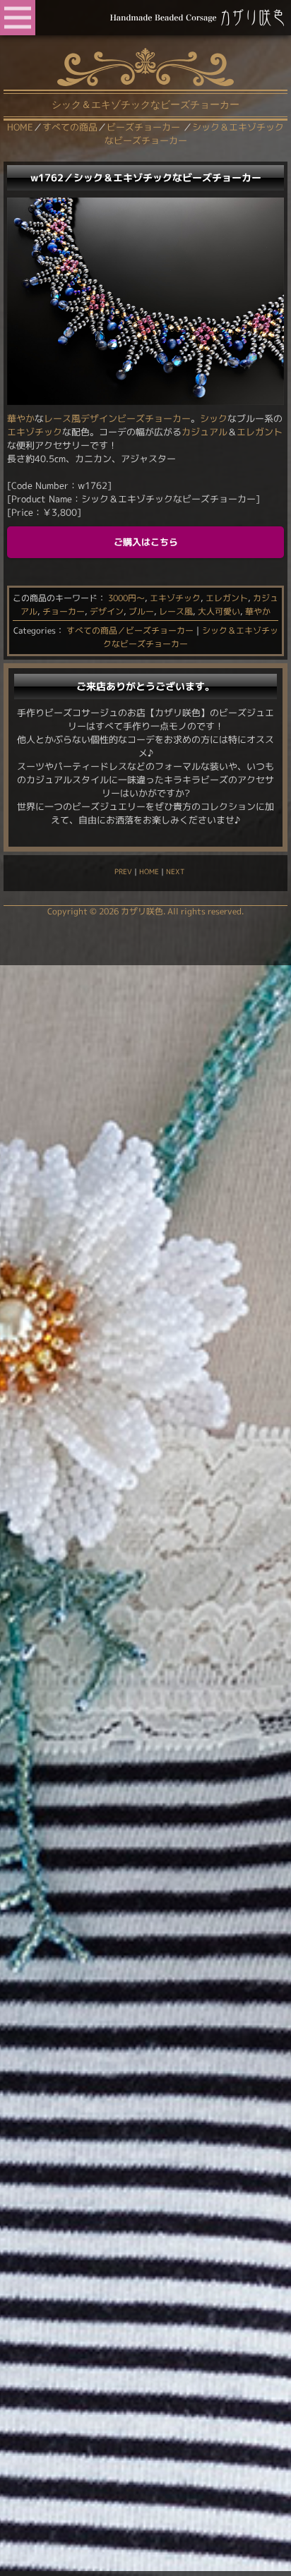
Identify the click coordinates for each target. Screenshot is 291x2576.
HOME (149, 871)
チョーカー (64, 611)
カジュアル (204, 432)
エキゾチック (35, 432)
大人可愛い (219, 611)
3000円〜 (126, 598)
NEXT (175, 871)
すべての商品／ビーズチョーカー (130, 630)
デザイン (107, 611)
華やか (21, 418)
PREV (123, 871)
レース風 (62, 418)
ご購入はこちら (146, 542)
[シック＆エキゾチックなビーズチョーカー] (145, 401)
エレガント (260, 432)
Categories (35, 630)
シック (214, 418)
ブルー (141, 611)
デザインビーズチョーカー (136, 418)
